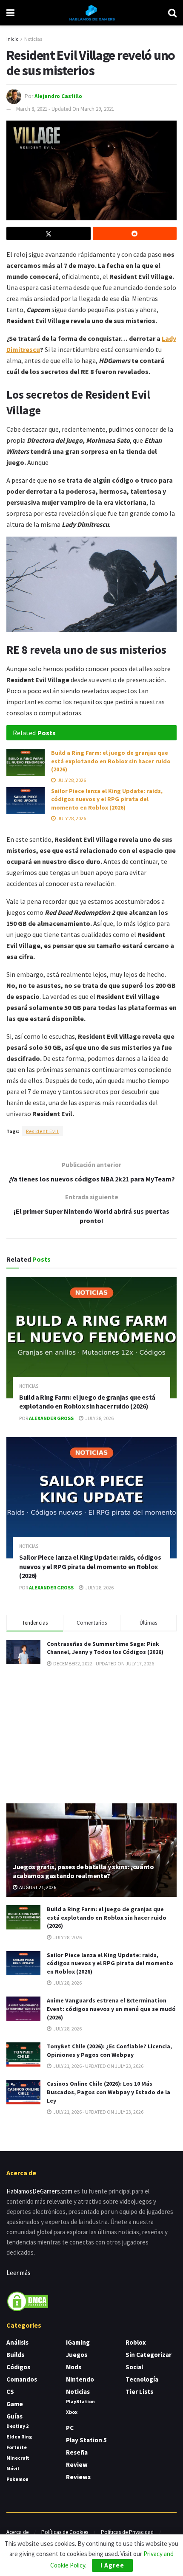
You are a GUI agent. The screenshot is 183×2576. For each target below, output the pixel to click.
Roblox (136, 2342)
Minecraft (18, 2458)
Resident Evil (42, 1131)
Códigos (18, 2367)
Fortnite (17, 2447)
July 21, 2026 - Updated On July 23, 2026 (98, 2066)
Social (134, 2367)
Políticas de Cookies (65, 2532)
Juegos (77, 2355)
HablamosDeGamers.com (39, 2191)
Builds (15, 2355)
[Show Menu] (10, 13)
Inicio (12, 39)
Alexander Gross (51, 1418)
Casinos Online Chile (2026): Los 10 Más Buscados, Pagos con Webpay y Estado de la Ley (109, 2092)
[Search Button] (172, 13)
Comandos (22, 2379)
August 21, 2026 (37, 1887)
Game (15, 2404)
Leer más (19, 2273)
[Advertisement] (91, 1735)
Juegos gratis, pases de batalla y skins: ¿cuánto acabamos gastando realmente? (83, 1871)
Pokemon (17, 2479)
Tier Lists (139, 2392)
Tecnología (142, 2379)
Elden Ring (19, 2437)
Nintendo (80, 2379)
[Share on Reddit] (135, 233)
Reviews (78, 2477)
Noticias (33, 39)
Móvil (13, 2468)
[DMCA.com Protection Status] (28, 2300)
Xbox (72, 2412)
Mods (74, 2367)
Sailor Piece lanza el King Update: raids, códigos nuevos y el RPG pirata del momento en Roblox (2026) (107, 799)
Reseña (77, 2452)
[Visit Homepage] (91, 13)
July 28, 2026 (71, 780)
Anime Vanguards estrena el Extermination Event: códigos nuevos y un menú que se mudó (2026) (111, 2009)
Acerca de (17, 2532)
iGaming (78, 2342)
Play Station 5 (86, 2440)
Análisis (17, 2342)
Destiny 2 (17, 2426)
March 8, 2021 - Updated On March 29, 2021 (65, 109)
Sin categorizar (149, 2355)
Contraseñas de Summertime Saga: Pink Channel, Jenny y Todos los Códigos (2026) (105, 1648)
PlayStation (80, 2401)
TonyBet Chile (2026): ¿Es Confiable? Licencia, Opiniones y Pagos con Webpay (109, 2050)
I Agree (112, 2565)
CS (10, 2392)
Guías (14, 2416)
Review (77, 2465)
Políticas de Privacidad (127, 2532)
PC (70, 2428)
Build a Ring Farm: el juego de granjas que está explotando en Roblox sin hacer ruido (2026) (111, 761)
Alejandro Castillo (58, 96)
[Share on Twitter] (49, 233)
